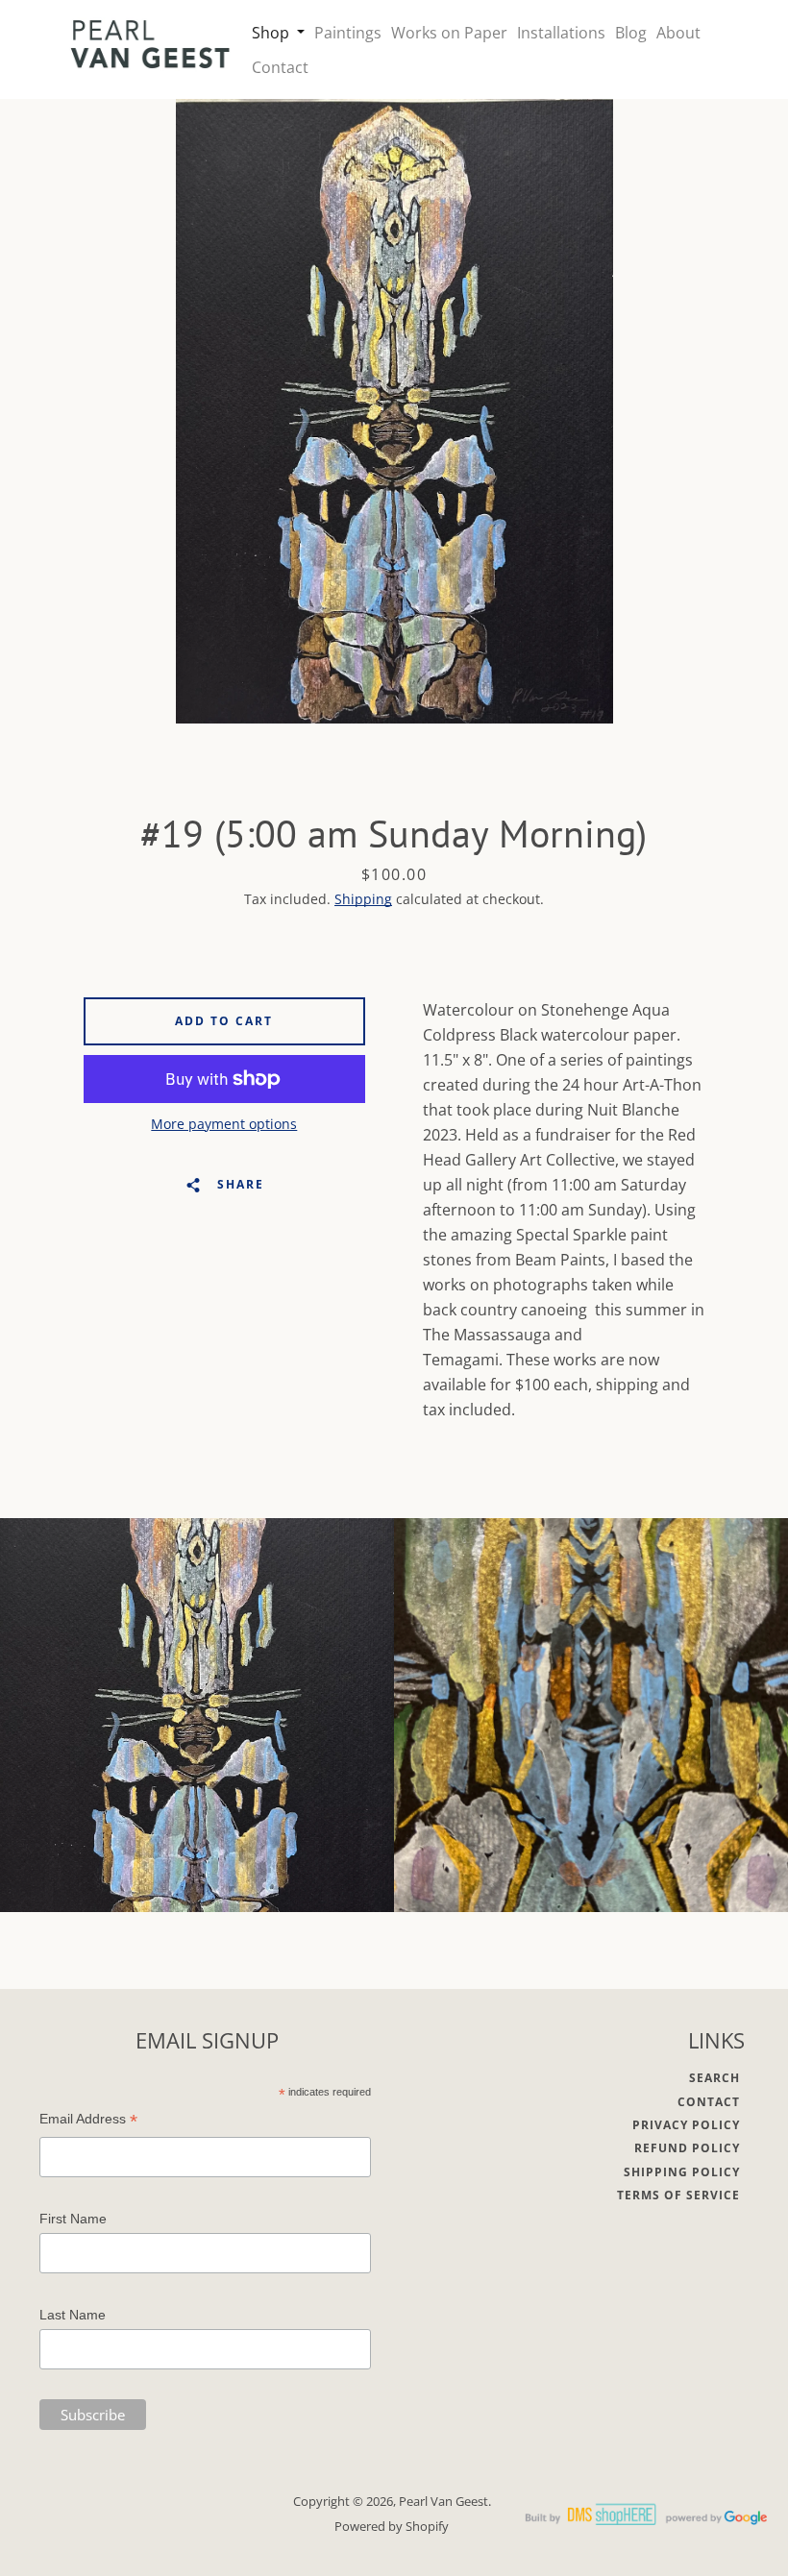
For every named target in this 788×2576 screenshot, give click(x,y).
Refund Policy (687, 2148)
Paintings (348, 33)
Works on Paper (449, 33)
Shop (272, 33)
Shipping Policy (682, 2172)
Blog (631, 33)
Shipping (363, 899)
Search (714, 2078)
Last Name (73, 2315)
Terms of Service (678, 2195)
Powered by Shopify (392, 2526)
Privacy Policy (686, 2125)
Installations (561, 33)
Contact (280, 67)
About (678, 33)
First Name (73, 2219)
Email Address (88, 2121)
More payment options (224, 1124)
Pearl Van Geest (443, 2501)
